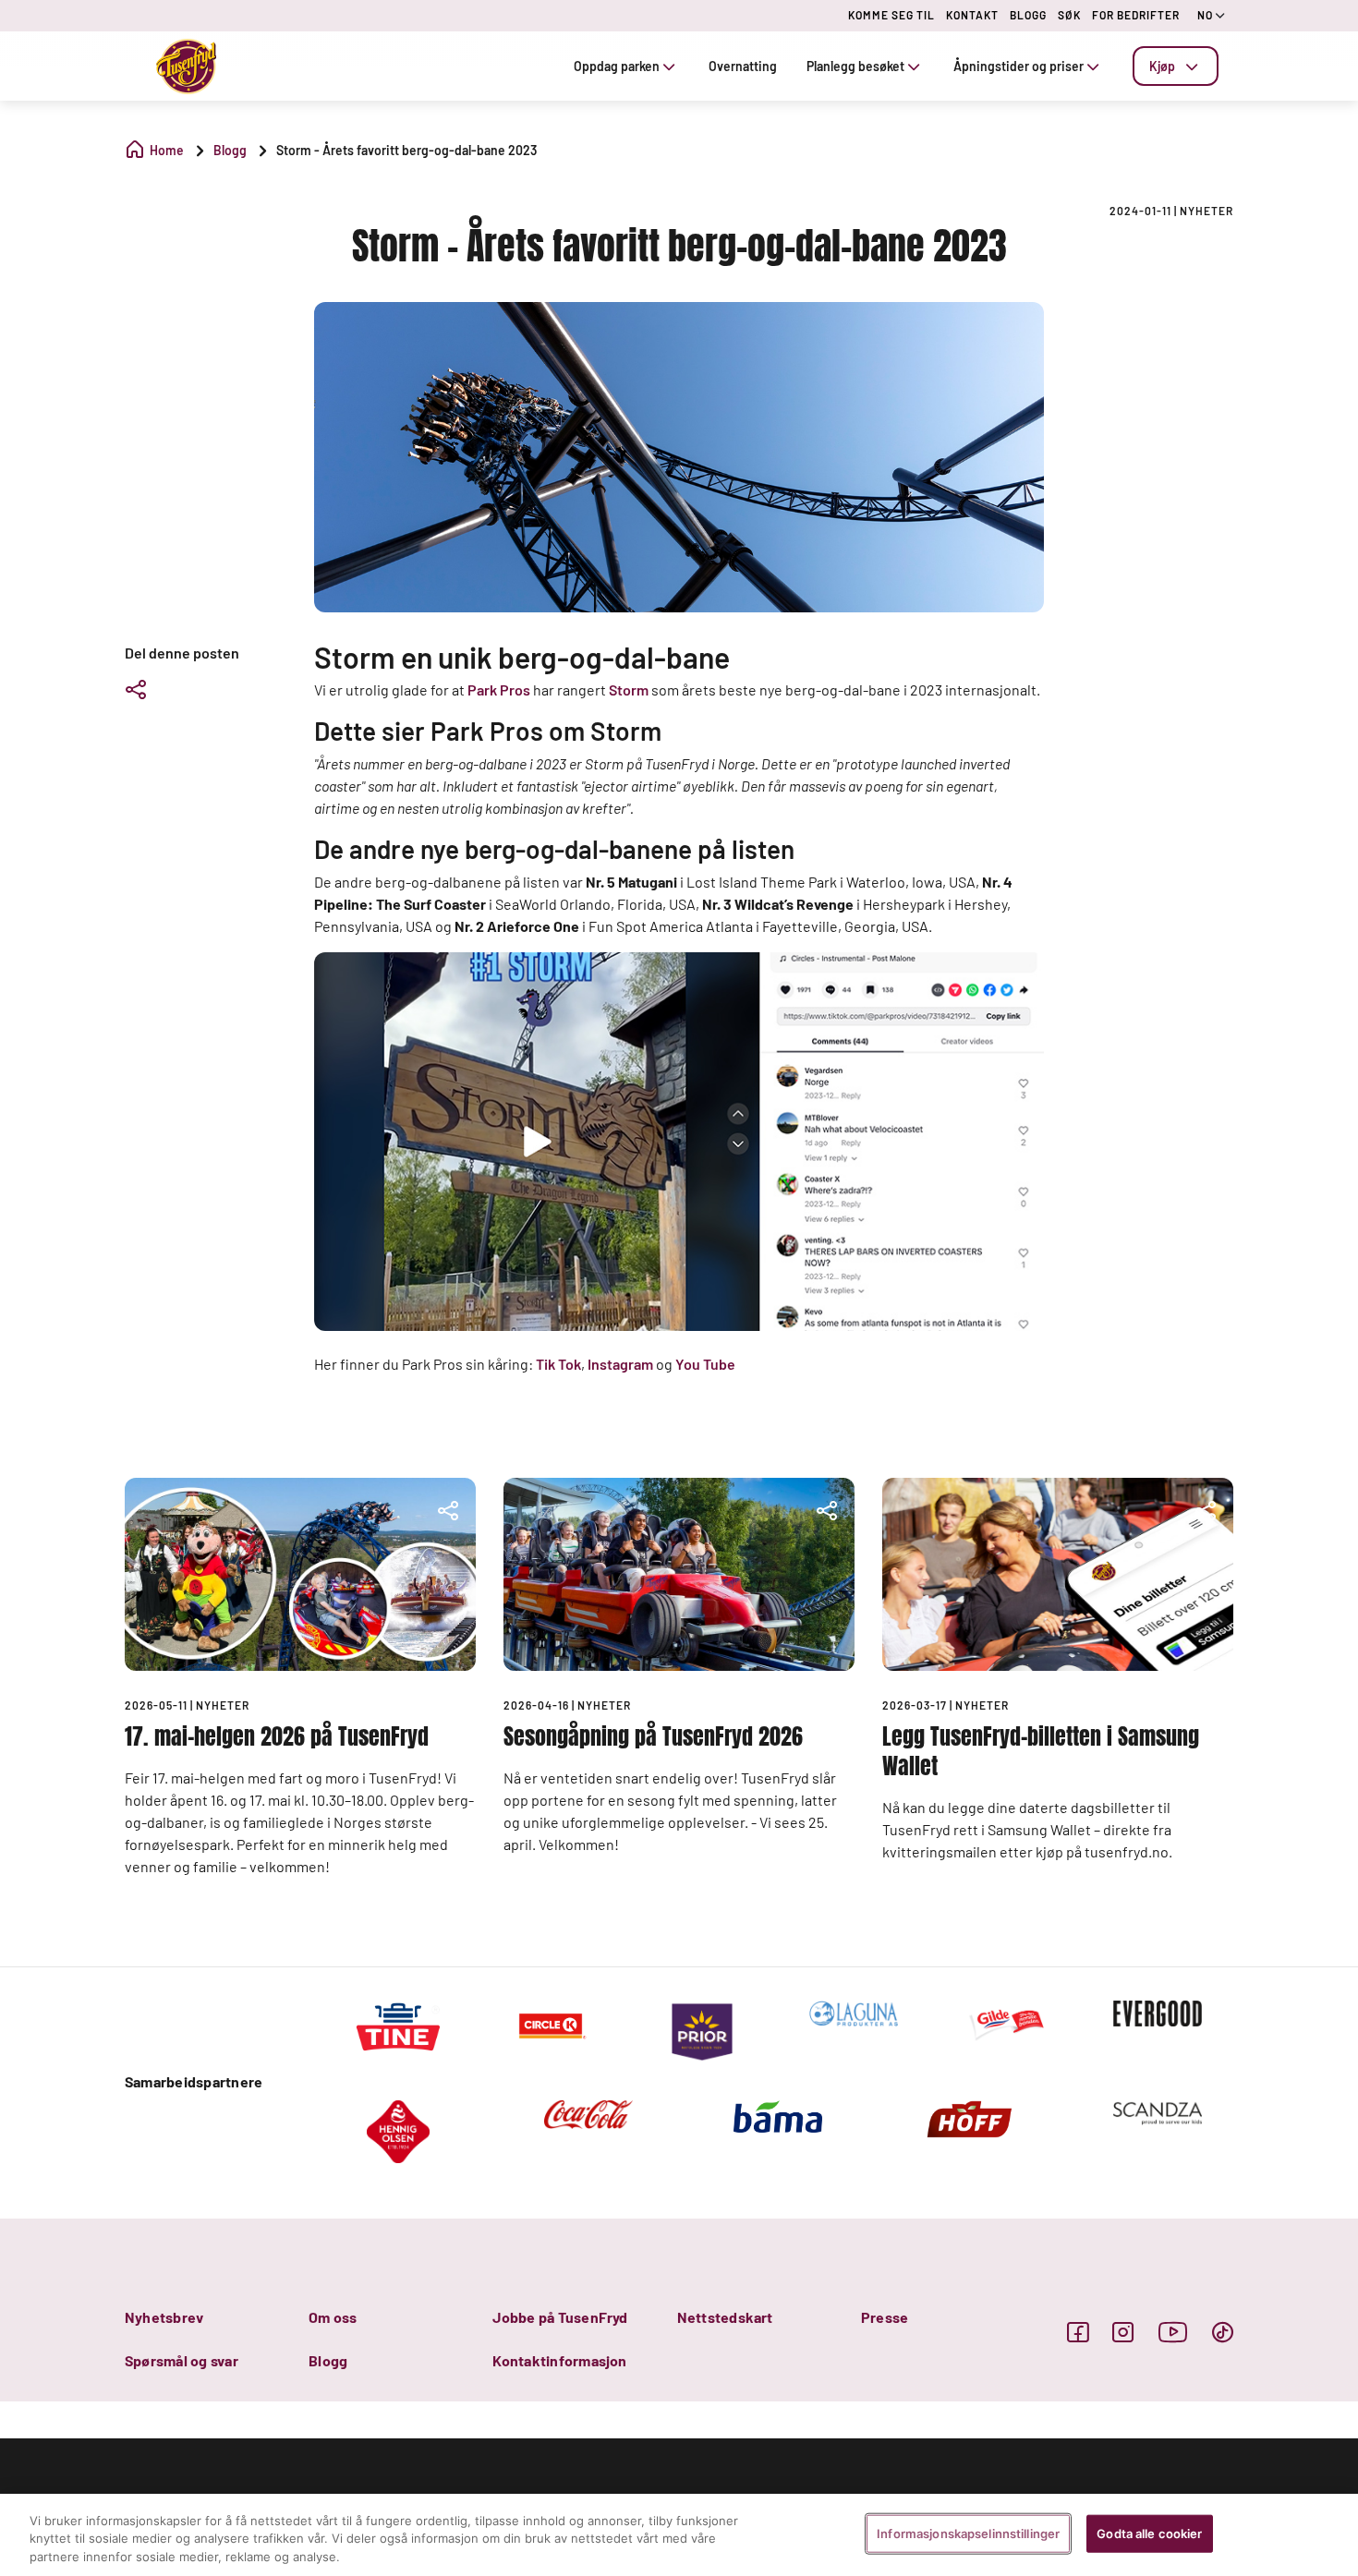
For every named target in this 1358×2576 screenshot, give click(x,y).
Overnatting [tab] (743, 66)
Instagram (620, 1364)
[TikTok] (1223, 2332)
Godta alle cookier (1149, 2533)
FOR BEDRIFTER (1136, 15)
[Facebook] (1078, 2332)
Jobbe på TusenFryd (560, 2317)
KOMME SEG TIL (891, 15)
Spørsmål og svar (182, 2360)
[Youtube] (1173, 2332)
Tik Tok (558, 1364)
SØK (1069, 15)
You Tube (705, 1364)
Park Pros (499, 689)
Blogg (328, 2360)
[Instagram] (1123, 2332)
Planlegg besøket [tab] (855, 66)
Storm (629, 689)
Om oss (333, 2317)
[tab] (1176, 66)
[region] (679, 2535)
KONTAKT (972, 15)
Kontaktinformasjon (559, 2360)
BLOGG (1028, 15)
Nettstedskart (725, 2317)
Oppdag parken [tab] (617, 66)
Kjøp (1162, 66)
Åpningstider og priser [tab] (1018, 66)
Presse (885, 2317)
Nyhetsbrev (164, 2317)
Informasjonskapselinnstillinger (968, 2533)
